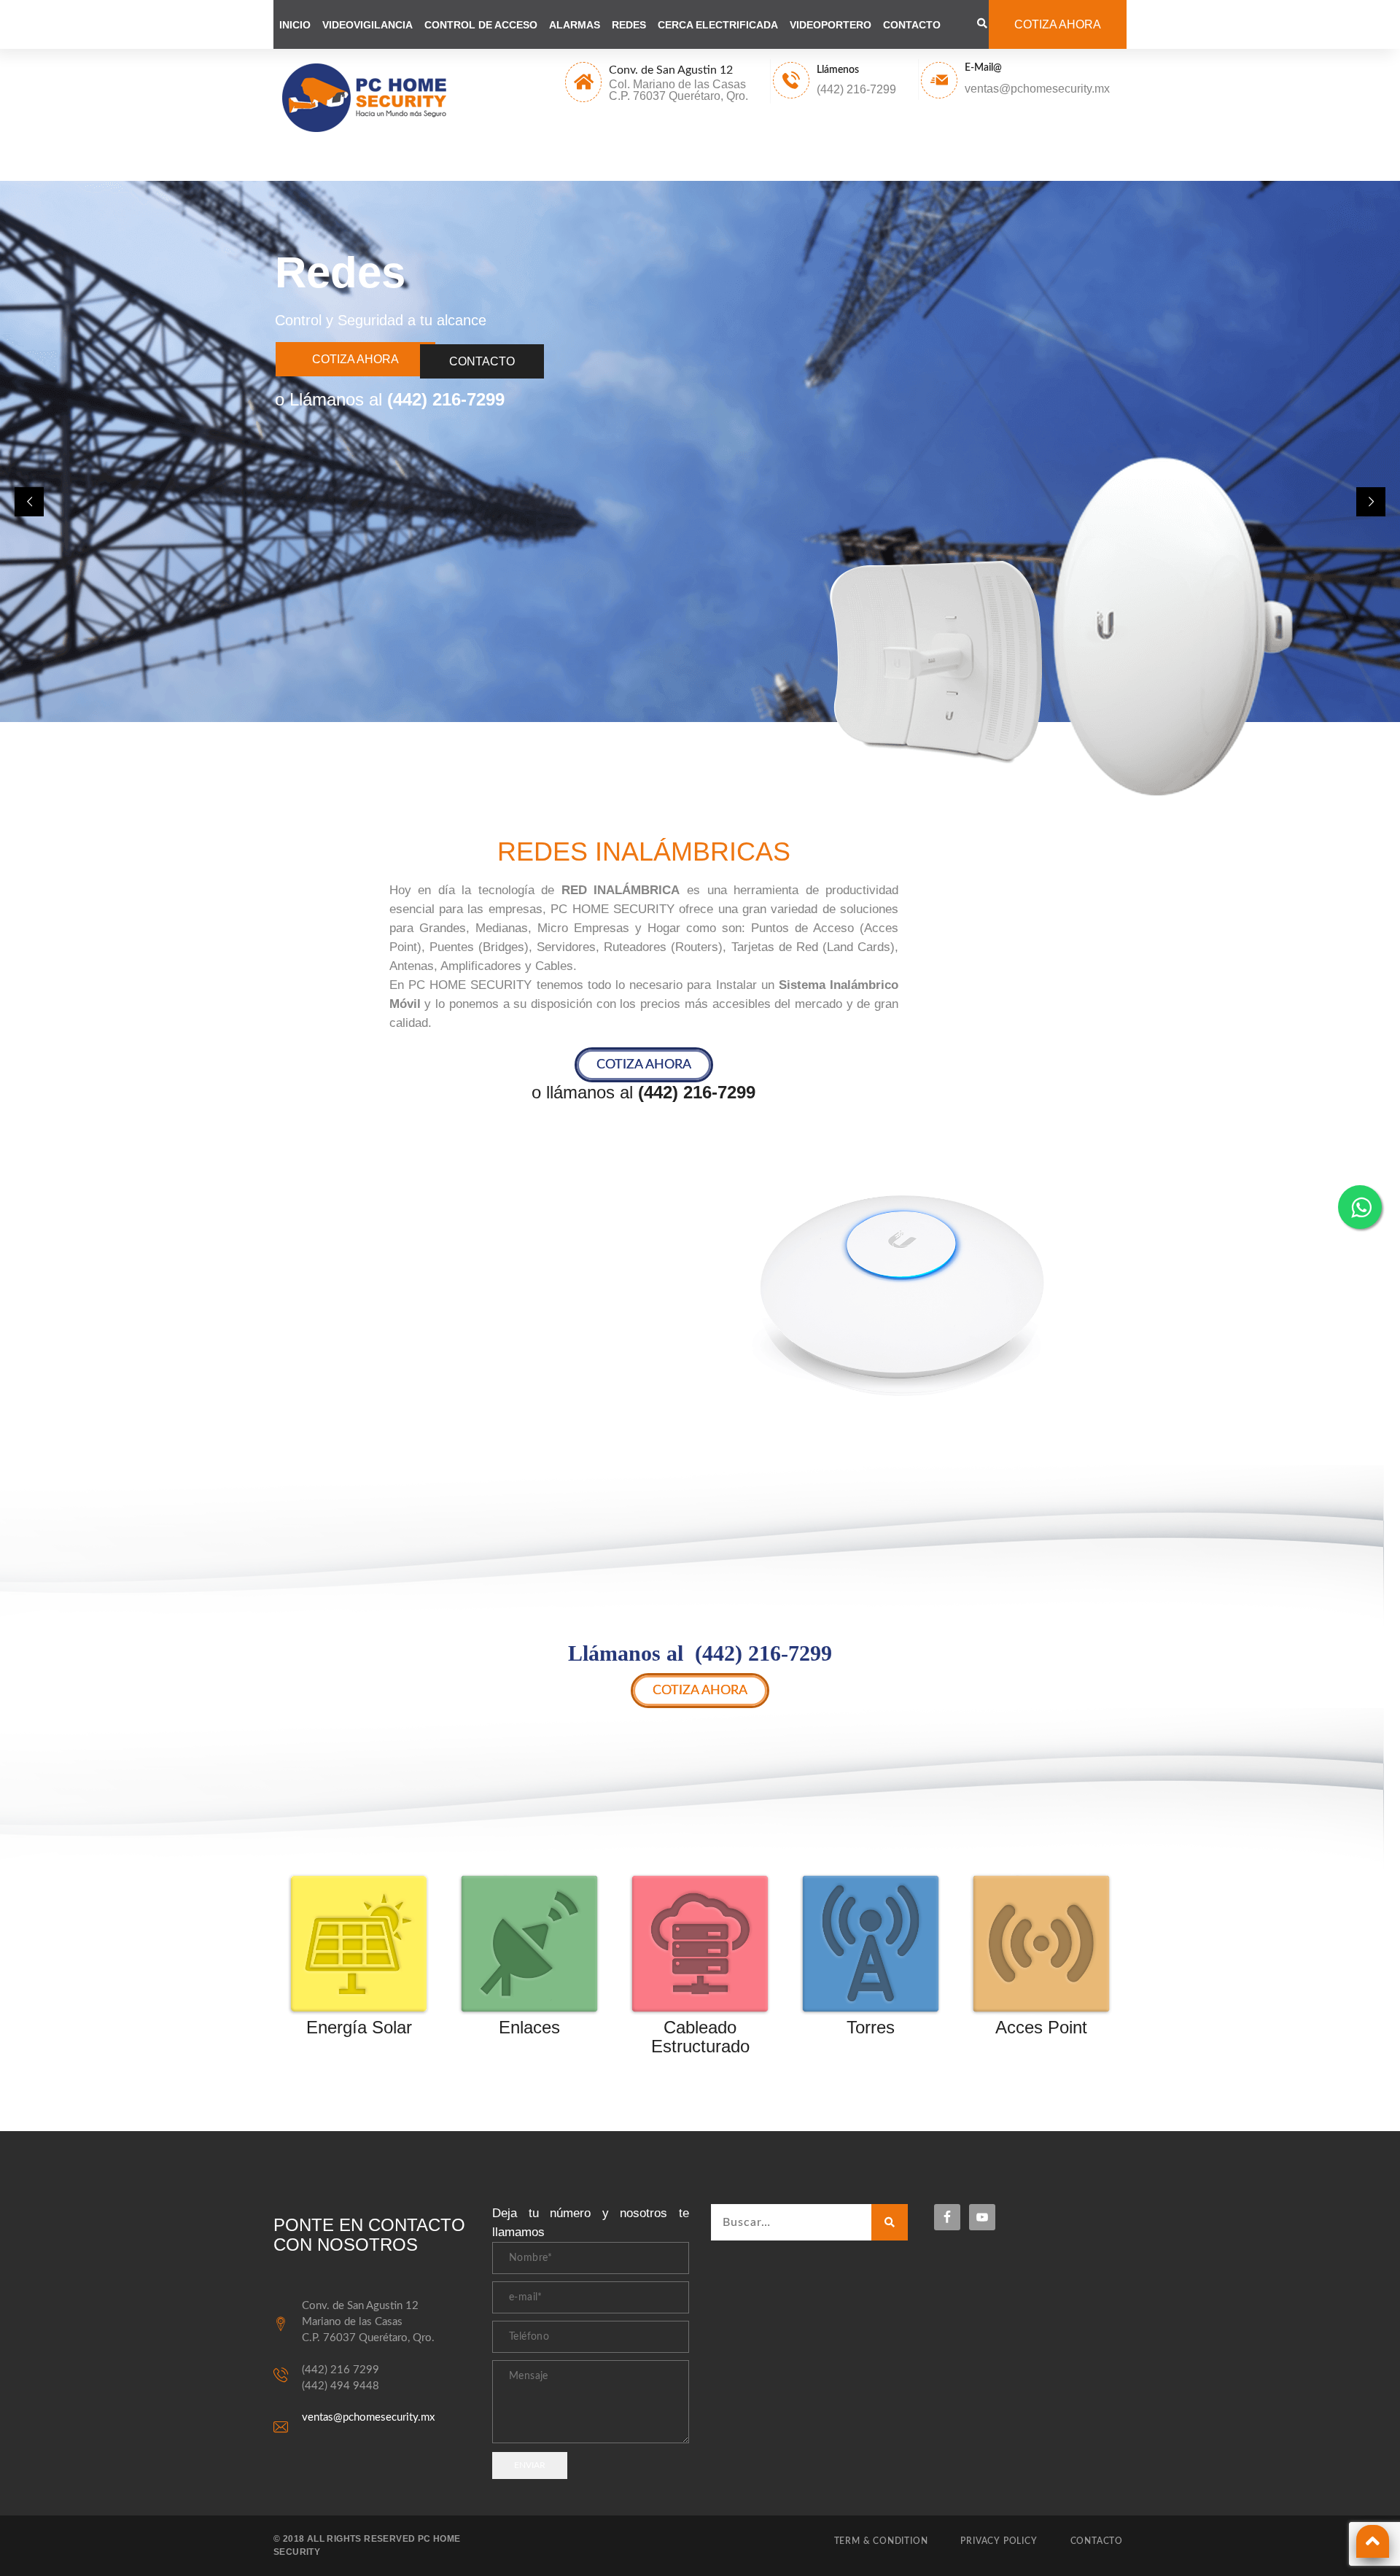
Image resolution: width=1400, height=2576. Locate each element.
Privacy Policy (999, 2541)
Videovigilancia (367, 25)
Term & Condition (881, 2541)
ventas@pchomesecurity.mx (368, 2417)
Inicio (295, 25)
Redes (629, 25)
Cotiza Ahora (355, 359)
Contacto (912, 25)
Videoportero (831, 25)
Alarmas (575, 25)
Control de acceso (481, 25)
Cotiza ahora (1058, 24)
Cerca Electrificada (718, 25)
